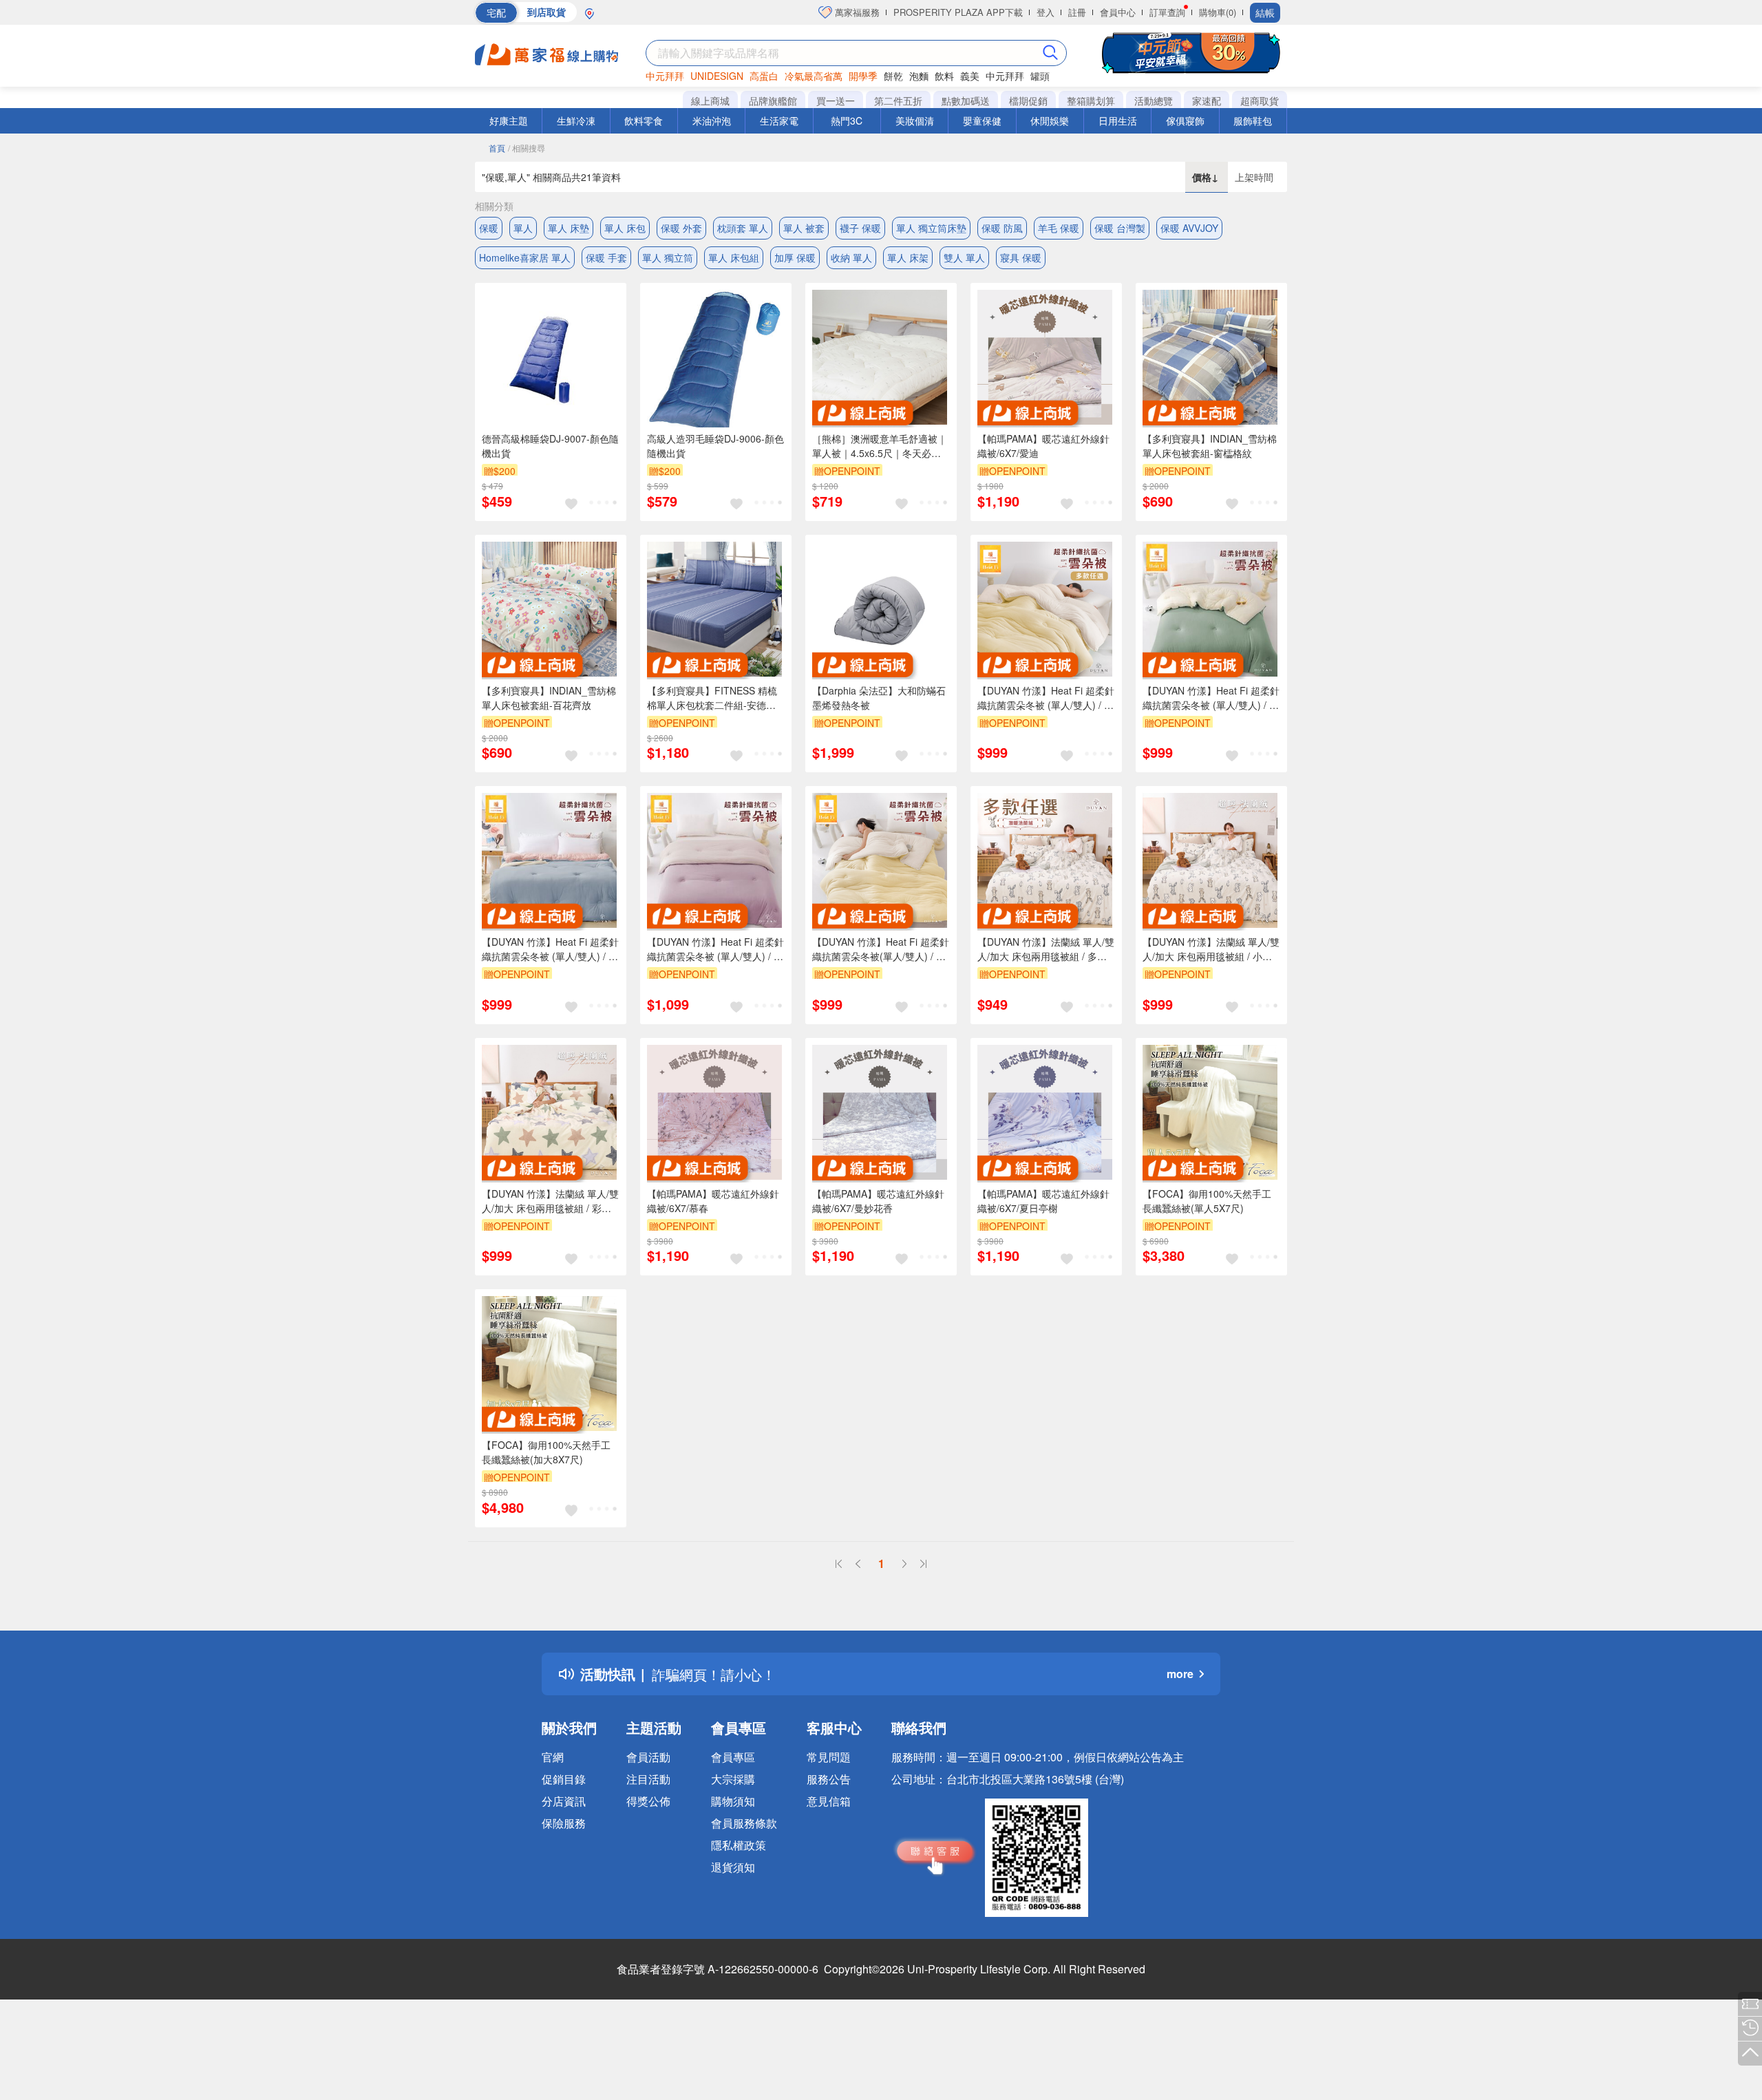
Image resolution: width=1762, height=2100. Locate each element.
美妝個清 (915, 120)
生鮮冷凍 (576, 120)
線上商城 (710, 100)
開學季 (863, 76)
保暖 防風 (1002, 228)
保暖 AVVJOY (1189, 228)
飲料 (944, 76)
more (1180, 1674)
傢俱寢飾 (1185, 120)
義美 (970, 76)
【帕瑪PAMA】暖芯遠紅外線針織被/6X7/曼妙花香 (878, 1201)
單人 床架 (908, 257)
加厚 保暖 (795, 257)
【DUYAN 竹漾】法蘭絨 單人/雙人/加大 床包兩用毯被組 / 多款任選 (1046, 949)
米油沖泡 (712, 120)
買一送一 (836, 100)
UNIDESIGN (717, 76)
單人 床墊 (569, 228)
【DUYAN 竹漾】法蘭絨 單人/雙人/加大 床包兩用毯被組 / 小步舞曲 (1211, 949)
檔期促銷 (1028, 100)
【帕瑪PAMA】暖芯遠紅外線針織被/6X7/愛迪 (1043, 446)
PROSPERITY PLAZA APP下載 (958, 12)
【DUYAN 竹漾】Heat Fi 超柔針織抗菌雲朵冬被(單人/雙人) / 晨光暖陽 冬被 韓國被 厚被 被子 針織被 (881, 949)
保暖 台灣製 (1120, 228)
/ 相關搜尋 (527, 148)
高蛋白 (764, 76)
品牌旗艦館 (773, 100)
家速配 (1207, 100)
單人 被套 (804, 228)
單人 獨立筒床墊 (931, 228)
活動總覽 (1154, 100)
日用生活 (1118, 120)
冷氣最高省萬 (814, 76)
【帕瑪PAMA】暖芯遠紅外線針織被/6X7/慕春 (713, 1201)
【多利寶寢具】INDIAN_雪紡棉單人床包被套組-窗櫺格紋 (1210, 446)
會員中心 (1118, 12)
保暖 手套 (606, 257)
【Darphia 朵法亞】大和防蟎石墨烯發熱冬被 (879, 698)
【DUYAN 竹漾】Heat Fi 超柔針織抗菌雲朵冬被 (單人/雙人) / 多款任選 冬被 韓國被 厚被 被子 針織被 (1046, 698)
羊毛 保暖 (1059, 228)
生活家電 (779, 120)
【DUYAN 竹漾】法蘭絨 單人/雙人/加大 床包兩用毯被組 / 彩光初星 (550, 1201)
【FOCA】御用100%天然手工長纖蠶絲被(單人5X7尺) (1207, 1201)
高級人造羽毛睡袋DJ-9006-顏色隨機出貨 (715, 446)
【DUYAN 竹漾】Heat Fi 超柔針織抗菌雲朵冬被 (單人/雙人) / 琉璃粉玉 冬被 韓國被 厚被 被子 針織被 (550, 949)
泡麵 (919, 76)
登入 (1045, 12)
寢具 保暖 (1021, 257)
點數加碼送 (966, 100)
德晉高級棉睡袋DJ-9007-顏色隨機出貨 (550, 446)
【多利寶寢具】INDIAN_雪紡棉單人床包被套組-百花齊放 (549, 698)
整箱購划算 (1091, 100)
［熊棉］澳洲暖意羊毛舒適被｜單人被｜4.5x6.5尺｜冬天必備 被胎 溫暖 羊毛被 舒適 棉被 (880, 446)
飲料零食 (644, 120)
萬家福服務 (856, 12)
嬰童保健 (982, 120)
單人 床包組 (734, 257)
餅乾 (893, 76)
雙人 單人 (964, 257)
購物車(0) (1218, 12)
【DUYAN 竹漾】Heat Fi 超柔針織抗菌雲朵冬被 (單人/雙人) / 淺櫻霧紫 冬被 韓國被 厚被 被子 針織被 (715, 949)
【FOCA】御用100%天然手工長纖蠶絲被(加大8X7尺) (546, 1452)
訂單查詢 (1167, 12)
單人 (523, 228)
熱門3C (847, 120)
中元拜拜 (665, 76)
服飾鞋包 (1253, 120)
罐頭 (1040, 76)
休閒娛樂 (1050, 120)
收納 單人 (851, 257)
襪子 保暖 (860, 228)
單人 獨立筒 (668, 257)
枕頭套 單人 (743, 228)
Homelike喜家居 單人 (525, 257)
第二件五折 (898, 100)
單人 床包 (625, 228)
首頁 (497, 148)
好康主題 (509, 120)
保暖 (489, 228)
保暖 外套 (681, 228)
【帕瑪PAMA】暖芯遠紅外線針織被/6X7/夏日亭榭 (1043, 1201)
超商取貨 (1260, 100)
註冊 (1077, 12)
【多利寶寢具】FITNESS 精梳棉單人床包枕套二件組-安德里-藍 (713, 698)
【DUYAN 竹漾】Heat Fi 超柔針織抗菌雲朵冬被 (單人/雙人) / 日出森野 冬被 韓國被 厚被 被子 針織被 (1211, 698)
